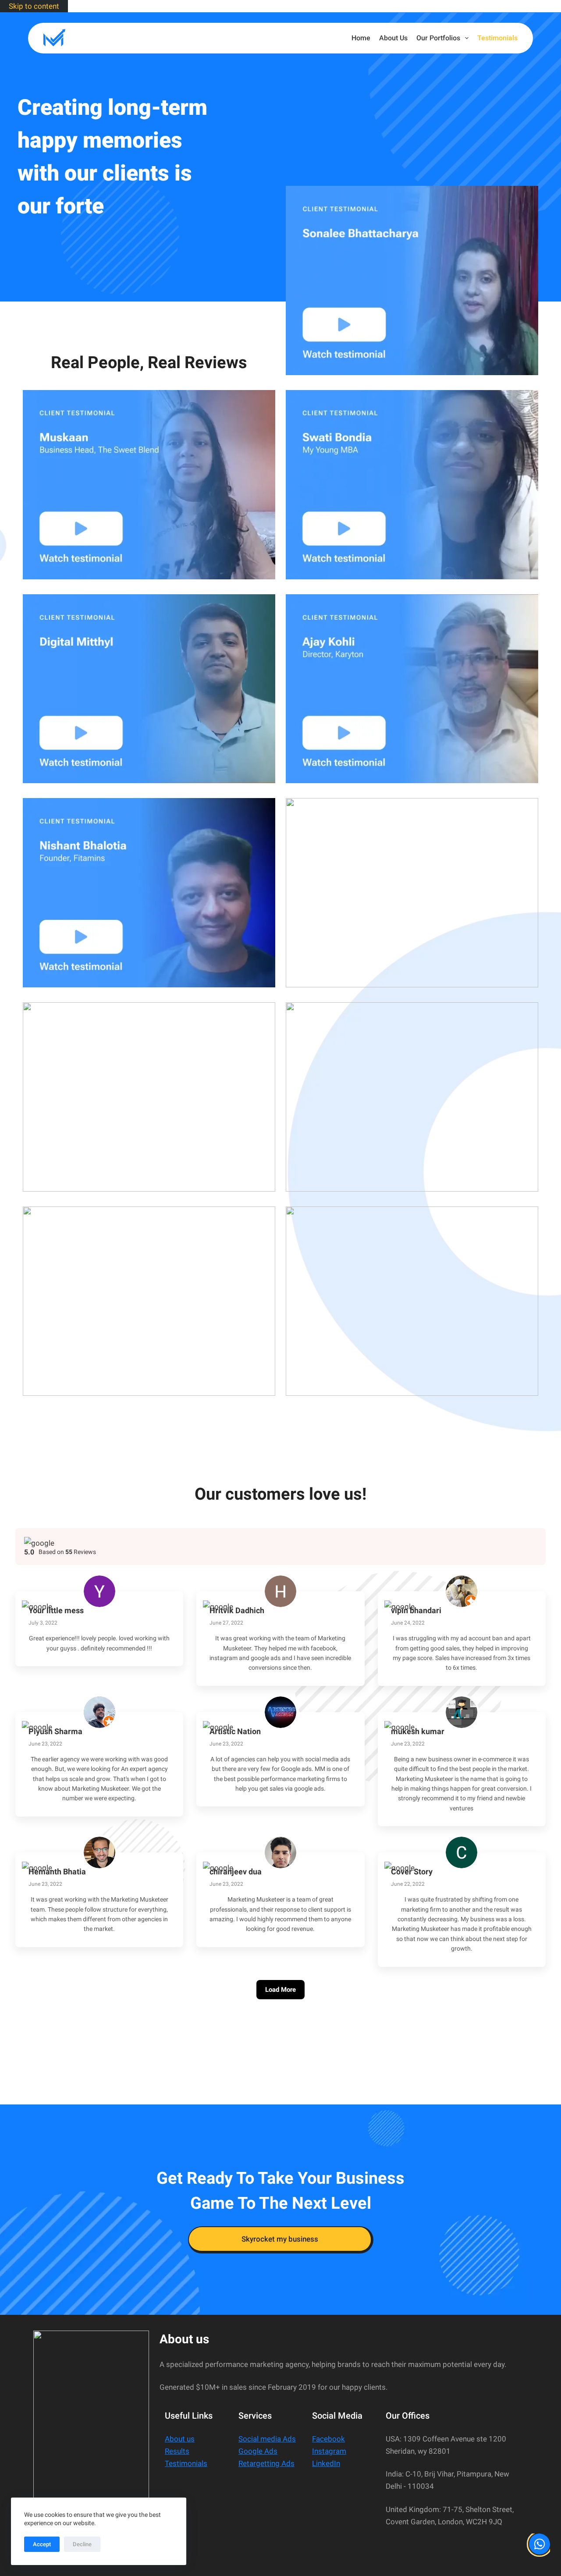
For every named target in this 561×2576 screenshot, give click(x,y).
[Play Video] (412, 280)
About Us (393, 38)
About (175, 2439)
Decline (82, 2544)
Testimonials (497, 38)
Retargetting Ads (266, 2463)
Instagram (329, 2451)
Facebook (328, 2439)
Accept (42, 2544)
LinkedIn (326, 2463)
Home (361, 38)
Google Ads (258, 2451)
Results (177, 2451)
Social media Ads (267, 2439)
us (190, 2439)
